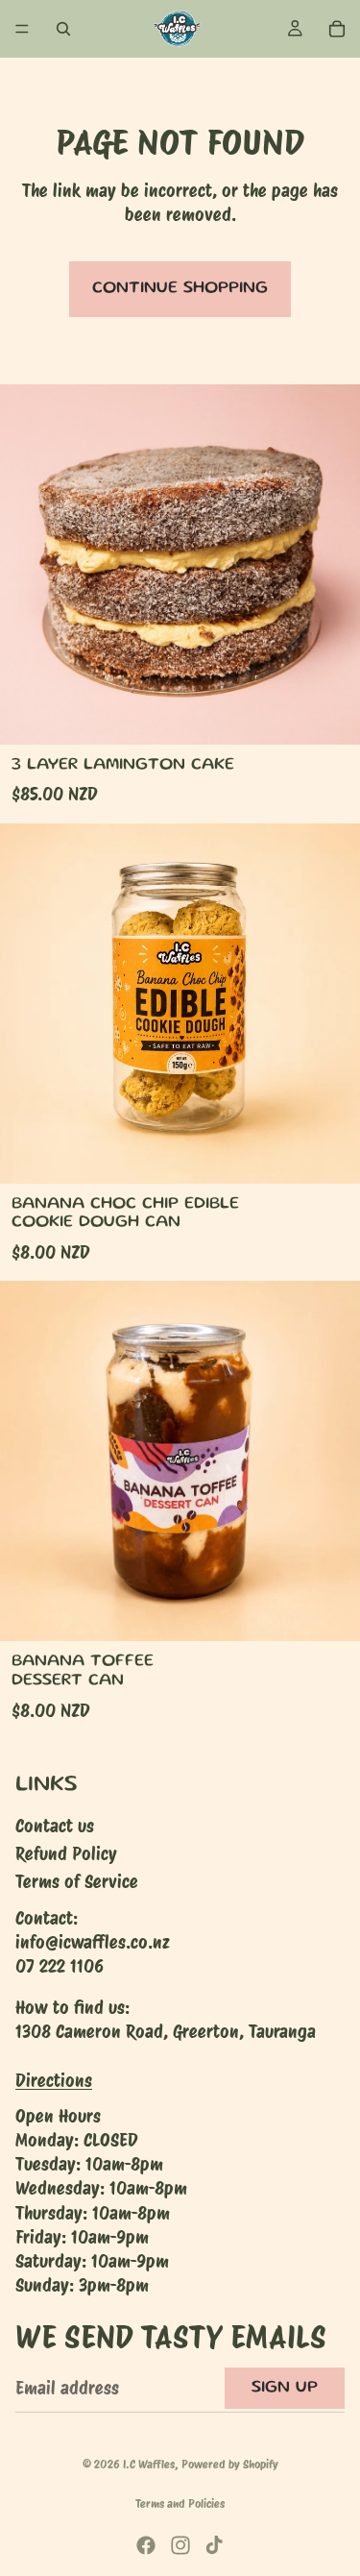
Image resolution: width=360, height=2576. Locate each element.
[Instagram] (180, 2545)
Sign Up (285, 2388)
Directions (54, 2081)
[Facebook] (146, 2545)
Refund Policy (66, 1854)
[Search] (63, 29)
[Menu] (22, 29)
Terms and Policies (180, 2503)
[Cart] (337, 29)
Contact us (55, 1826)
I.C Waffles (149, 2464)
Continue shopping (180, 288)
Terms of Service (77, 1883)
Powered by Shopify (230, 2464)
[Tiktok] (214, 2545)
